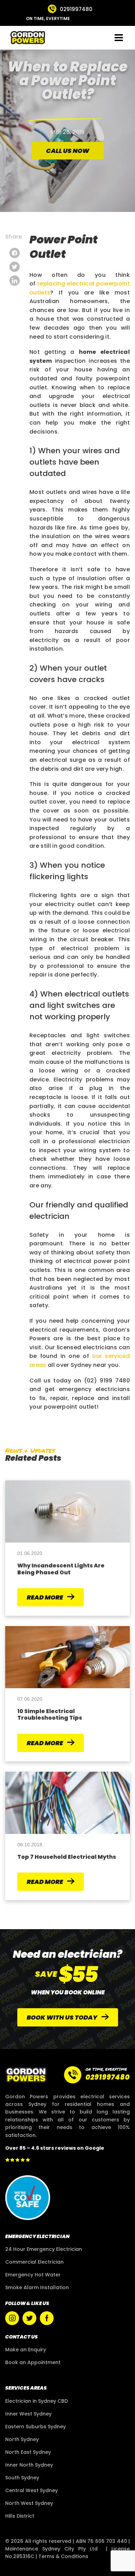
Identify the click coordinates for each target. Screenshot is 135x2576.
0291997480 (76, 9)
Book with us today (62, 2017)
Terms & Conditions (63, 2556)
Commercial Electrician (34, 2262)
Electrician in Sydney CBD (37, 2401)
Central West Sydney (31, 2490)
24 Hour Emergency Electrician (44, 2249)
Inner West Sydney (28, 2414)
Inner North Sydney (29, 2465)
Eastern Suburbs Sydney (35, 2427)
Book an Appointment (33, 2362)
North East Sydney (28, 2452)
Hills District (20, 2516)
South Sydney (22, 2478)
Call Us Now (68, 151)
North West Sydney (29, 2503)
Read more (45, 1597)
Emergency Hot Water (33, 2275)
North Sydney (22, 2439)
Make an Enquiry (26, 2350)
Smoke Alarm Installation (37, 2287)
